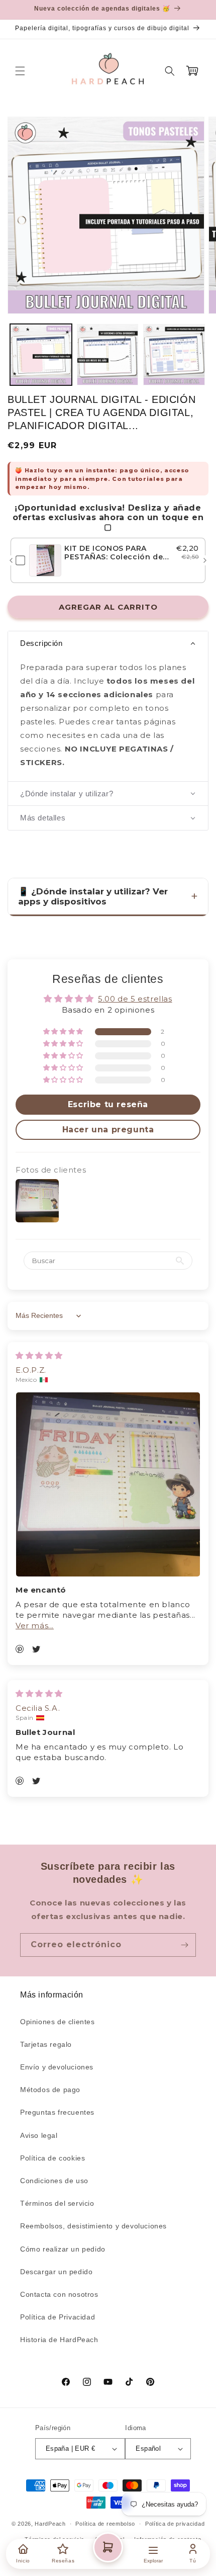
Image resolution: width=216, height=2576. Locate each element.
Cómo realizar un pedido (63, 2249)
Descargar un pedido (56, 2272)
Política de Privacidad (58, 2317)
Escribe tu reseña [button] (108, 1104)
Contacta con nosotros (59, 2294)
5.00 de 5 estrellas (135, 999)
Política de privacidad (175, 2524)
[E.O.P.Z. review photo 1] (108, 1484)
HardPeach (50, 2524)
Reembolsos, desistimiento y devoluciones (93, 2226)
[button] (20, 71)
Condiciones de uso (54, 2181)
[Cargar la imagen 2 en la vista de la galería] (108, 355)
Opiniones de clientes (58, 2022)
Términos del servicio (57, 2203)
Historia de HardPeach (59, 2340)
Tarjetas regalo (46, 2044)
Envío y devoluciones (57, 2067)
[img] (39, 1355)
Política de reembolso (105, 2524)
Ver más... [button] (35, 1626)
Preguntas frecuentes (57, 2112)
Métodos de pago (50, 2090)
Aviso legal (39, 2135)
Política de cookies (52, 2158)
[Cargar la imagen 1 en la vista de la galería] (41, 355)
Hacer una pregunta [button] (108, 1130)
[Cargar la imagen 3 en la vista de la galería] (174, 355)
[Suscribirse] (184, 1945)
